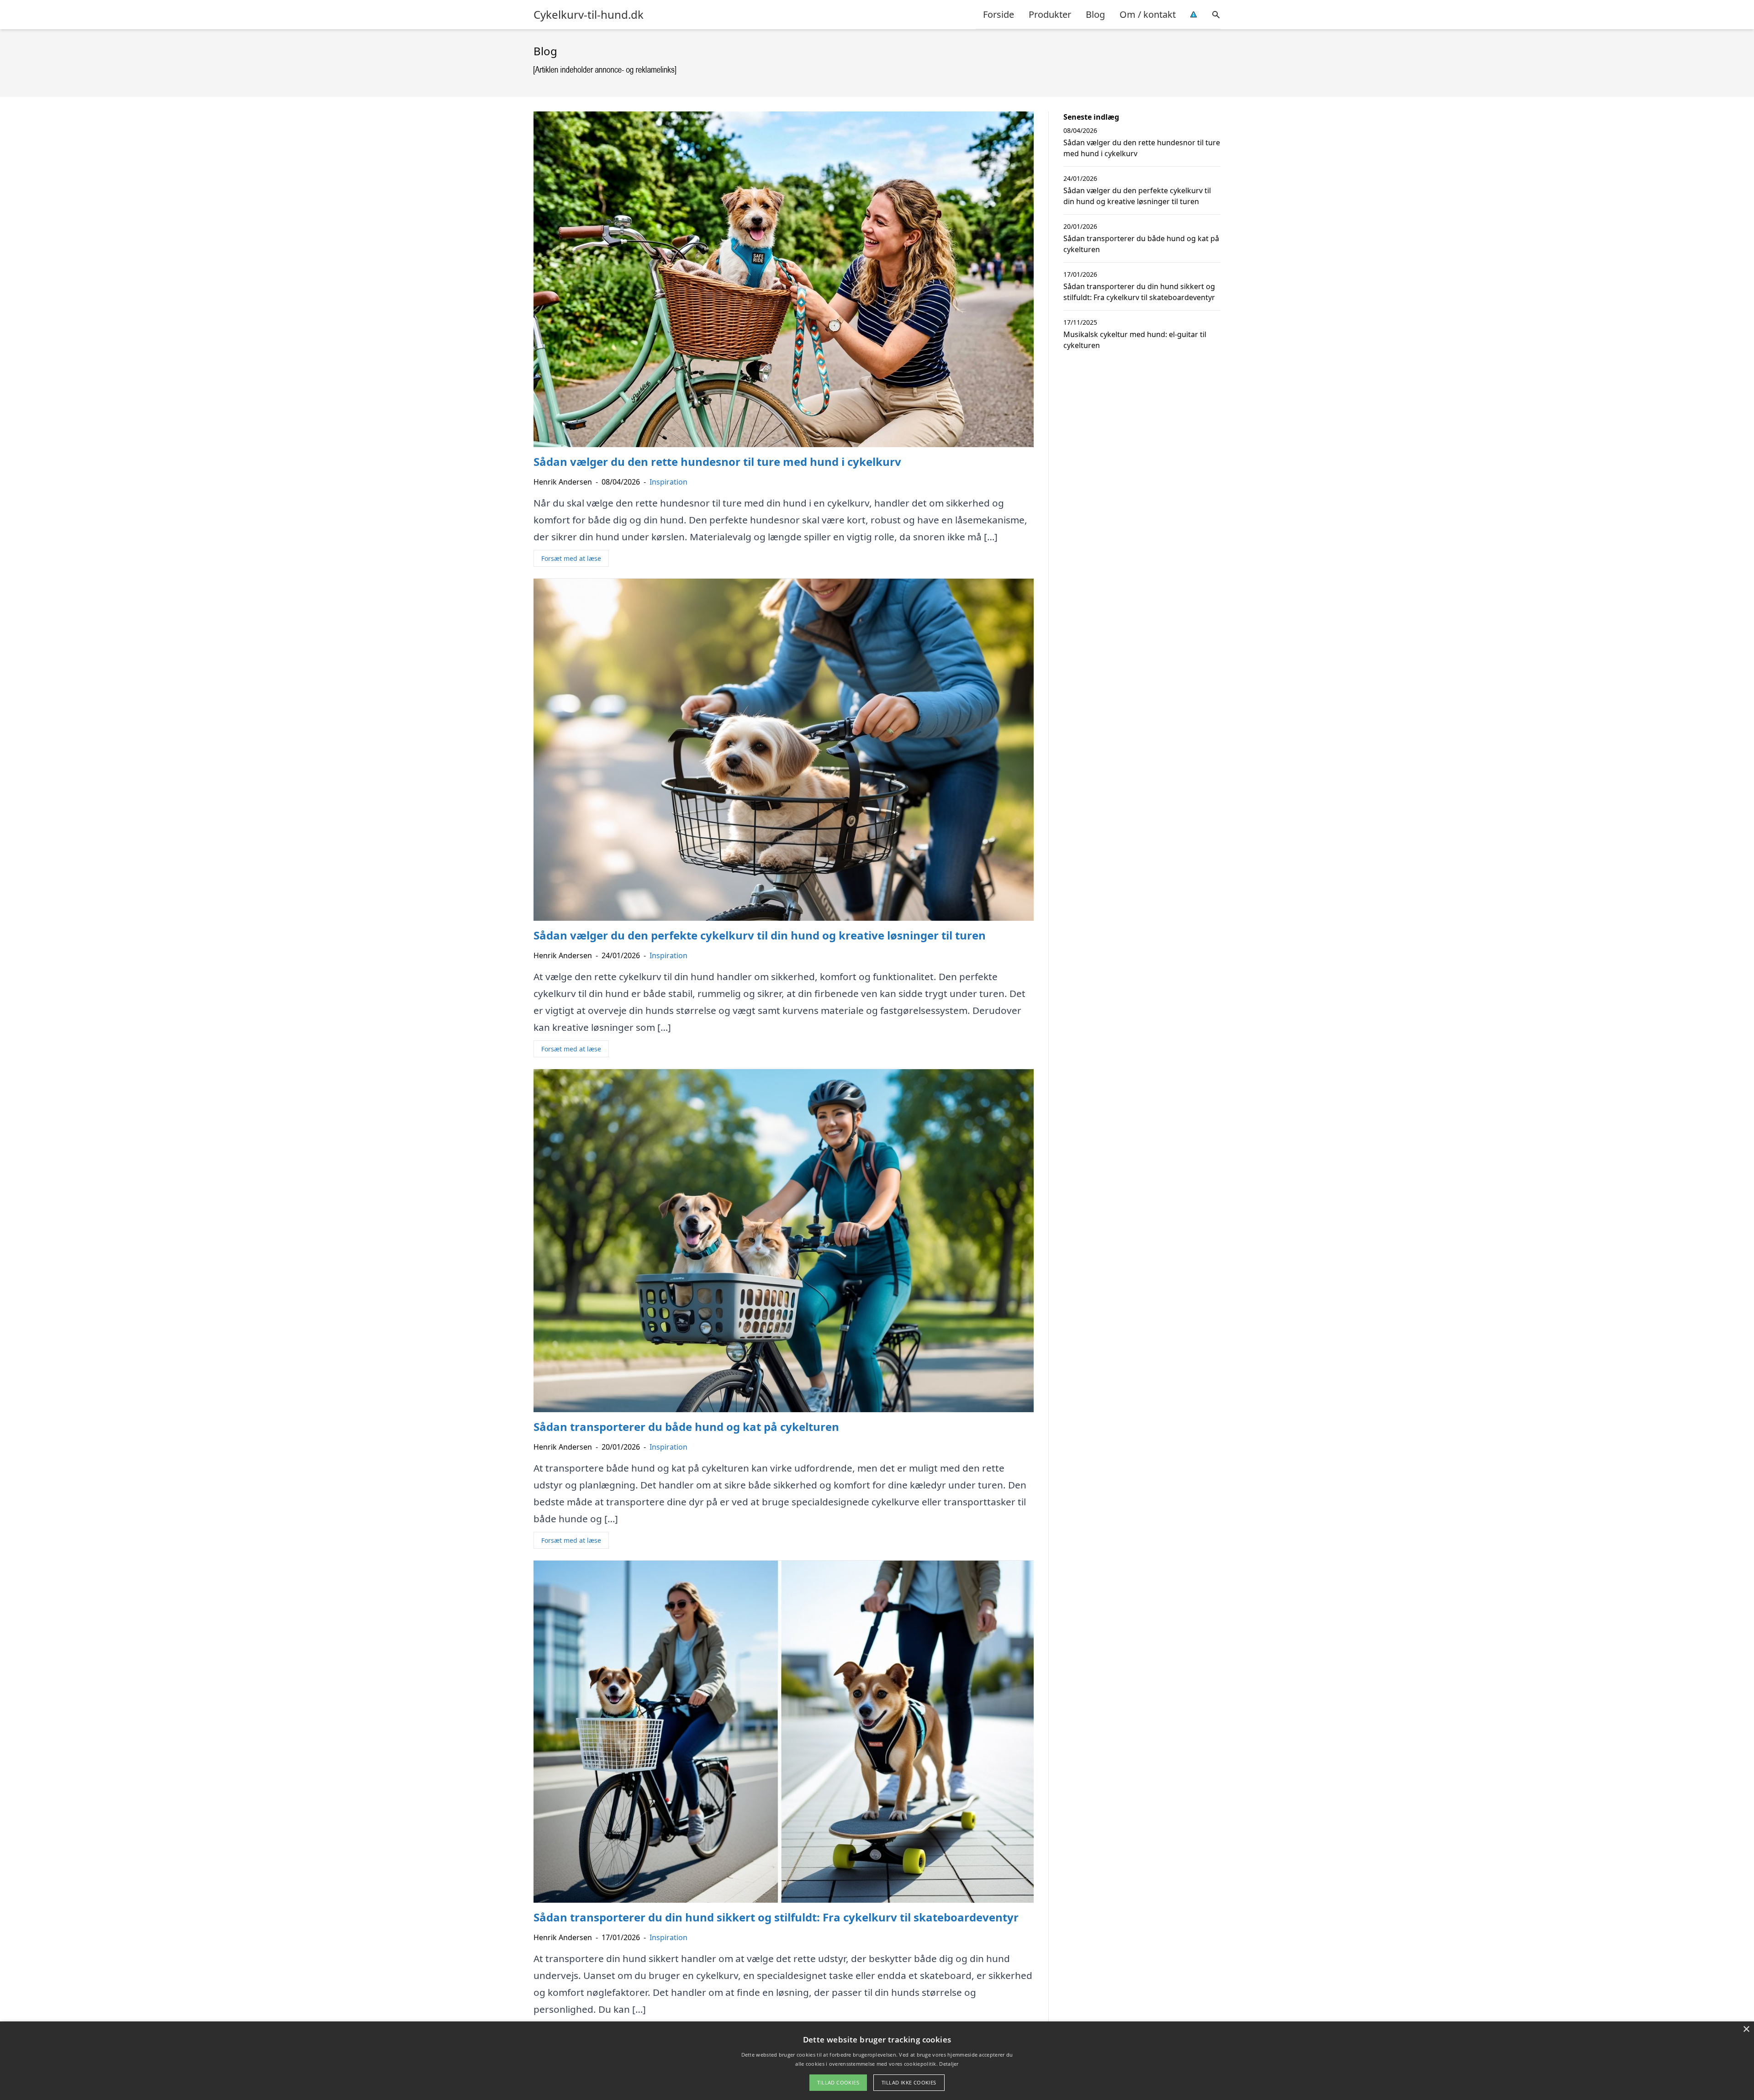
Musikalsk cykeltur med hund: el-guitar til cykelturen (1135, 340)
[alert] (877, 2061)
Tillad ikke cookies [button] (909, 2082)
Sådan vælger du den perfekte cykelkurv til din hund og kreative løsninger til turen (1137, 196)
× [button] (1746, 2029)
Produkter (1050, 14)
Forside (999, 14)
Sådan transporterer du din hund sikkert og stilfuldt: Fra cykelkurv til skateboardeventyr (1139, 292)
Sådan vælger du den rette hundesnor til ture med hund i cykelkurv (1142, 148)
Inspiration (668, 482)
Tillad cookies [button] (838, 2082)
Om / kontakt (1148, 14)
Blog (1095, 14)
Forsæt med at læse (571, 558)
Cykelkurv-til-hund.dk (589, 15)
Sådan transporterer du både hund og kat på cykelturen (1141, 244)
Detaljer (949, 2064)
